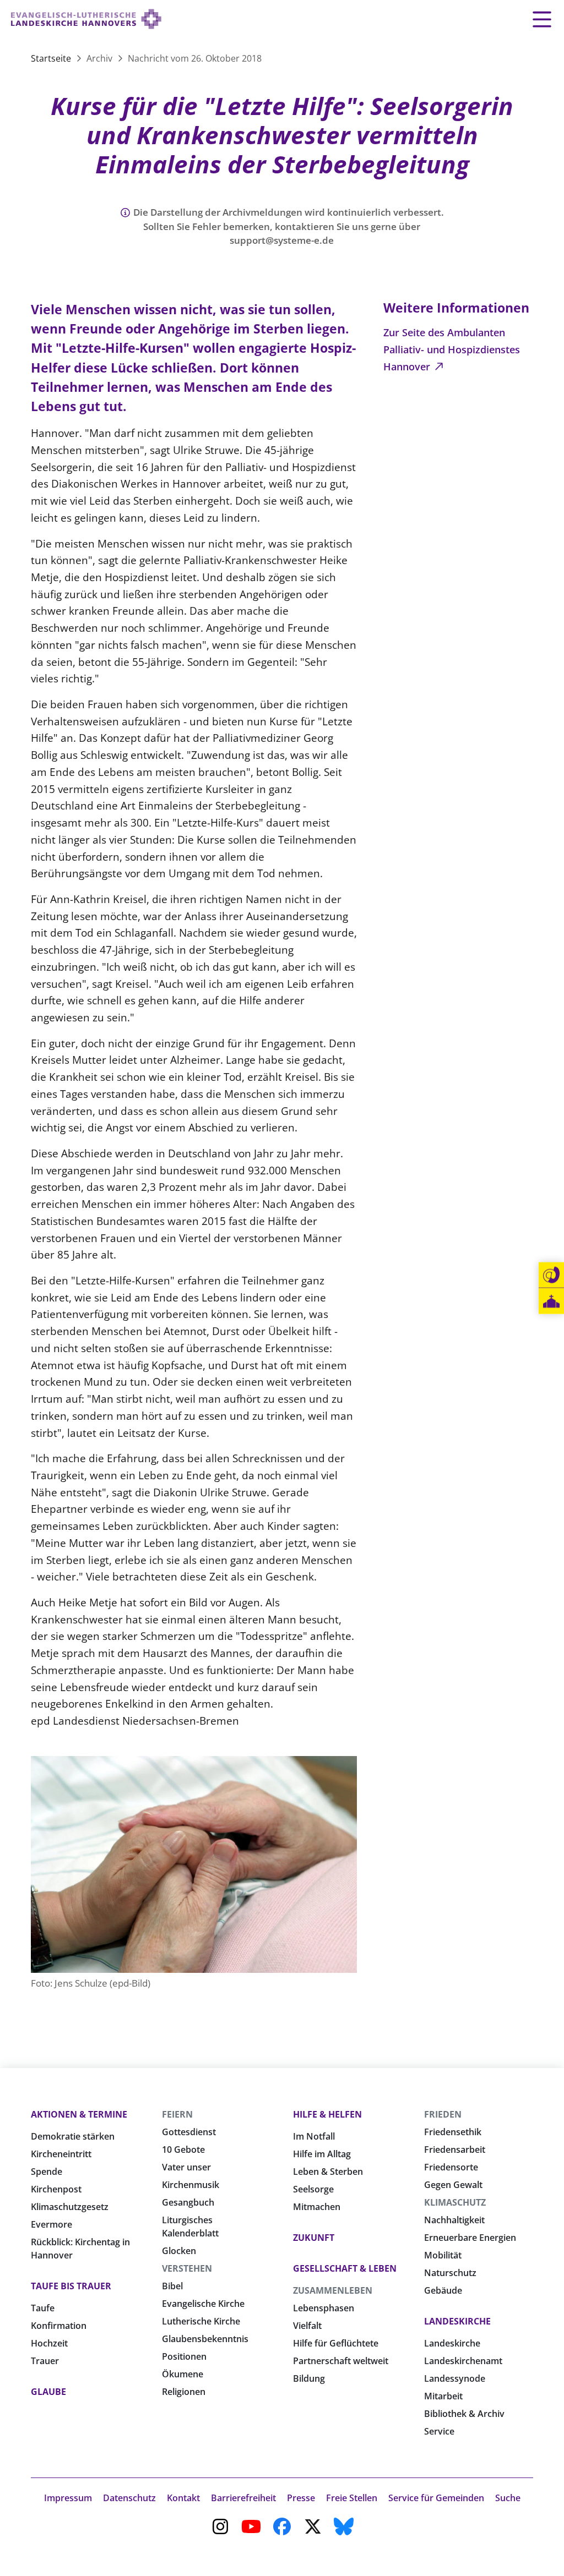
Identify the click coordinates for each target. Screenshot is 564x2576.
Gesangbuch (188, 2202)
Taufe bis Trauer (71, 2286)
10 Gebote (183, 2150)
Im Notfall (314, 2136)
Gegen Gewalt (453, 2185)
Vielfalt (307, 2326)
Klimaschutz (455, 2202)
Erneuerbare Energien (470, 2238)
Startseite (52, 58)
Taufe (43, 2308)
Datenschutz (129, 2498)
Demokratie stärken (73, 2136)
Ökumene (183, 2374)
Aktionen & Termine (79, 2114)
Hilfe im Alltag (322, 2154)
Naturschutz (450, 2273)
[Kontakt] (551, 1275)
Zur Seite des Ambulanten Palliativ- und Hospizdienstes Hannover (452, 349)
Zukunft (314, 2238)
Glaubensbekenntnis (205, 2339)
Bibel (172, 2286)
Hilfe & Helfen (327, 2114)
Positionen (184, 2356)
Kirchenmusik (191, 2185)
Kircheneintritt (61, 2154)
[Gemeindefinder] (551, 1301)
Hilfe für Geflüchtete (336, 2343)
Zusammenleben (333, 2290)
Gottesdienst (189, 2132)
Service (439, 2431)
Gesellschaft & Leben (345, 2268)
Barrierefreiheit (243, 2498)
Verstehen (187, 2268)
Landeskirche (457, 2321)
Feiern (177, 2114)
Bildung (309, 2378)
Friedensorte (451, 2167)
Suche (508, 2498)
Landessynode (455, 2378)
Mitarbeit (443, 2396)
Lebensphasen (324, 2308)
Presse (301, 2498)
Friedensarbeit (455, 2150)
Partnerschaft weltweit (341, 2361)
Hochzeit (49, 2343)
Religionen (184, 2392)
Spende (47, 2172)
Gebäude (443, 2290)
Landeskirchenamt (463, 2361)
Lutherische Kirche (201, 2321)
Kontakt (183, 2498)
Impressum (68, 2498)
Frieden (443, 2114)
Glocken (179, 2251)
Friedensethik (453, 2132)
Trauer (45, 2361)
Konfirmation (59, 2326)
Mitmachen (317, 2207)
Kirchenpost (56, 2189)
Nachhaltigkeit (454, 2220)
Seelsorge (313, 2189)
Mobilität (443, 2255)
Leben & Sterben (328, 2172)
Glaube (48, 2392)
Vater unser (186, 2167)
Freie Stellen (352, 2498)
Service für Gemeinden (436, 2498)
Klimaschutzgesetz (70, 2207)
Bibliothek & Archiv (464, 2414)
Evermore (51, 2224)
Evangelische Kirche (203, 2304)
